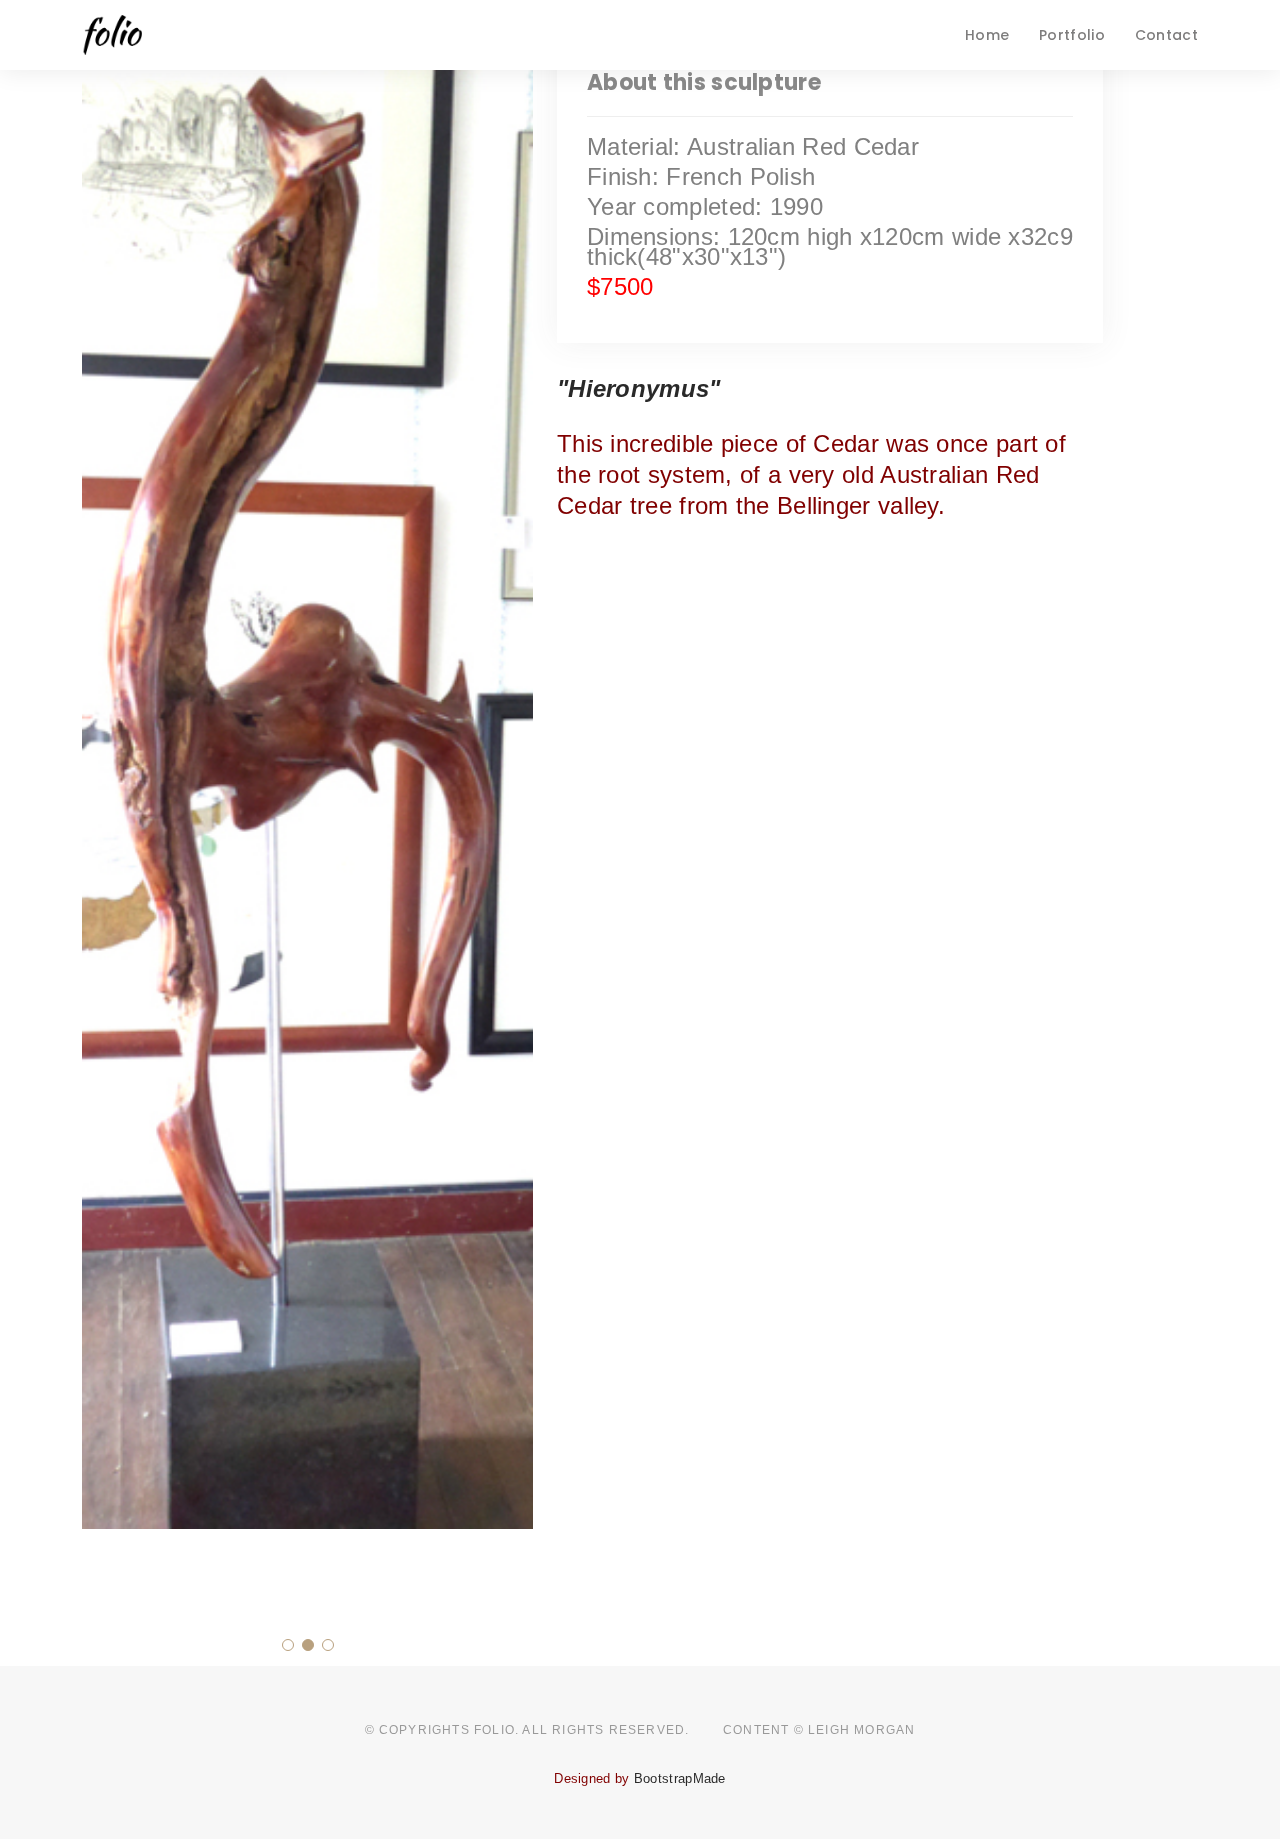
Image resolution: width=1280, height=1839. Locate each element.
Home (987, 35)
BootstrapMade (680, 1778)
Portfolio (1072, 35)
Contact (1166, 35)
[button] (288, 1645)
